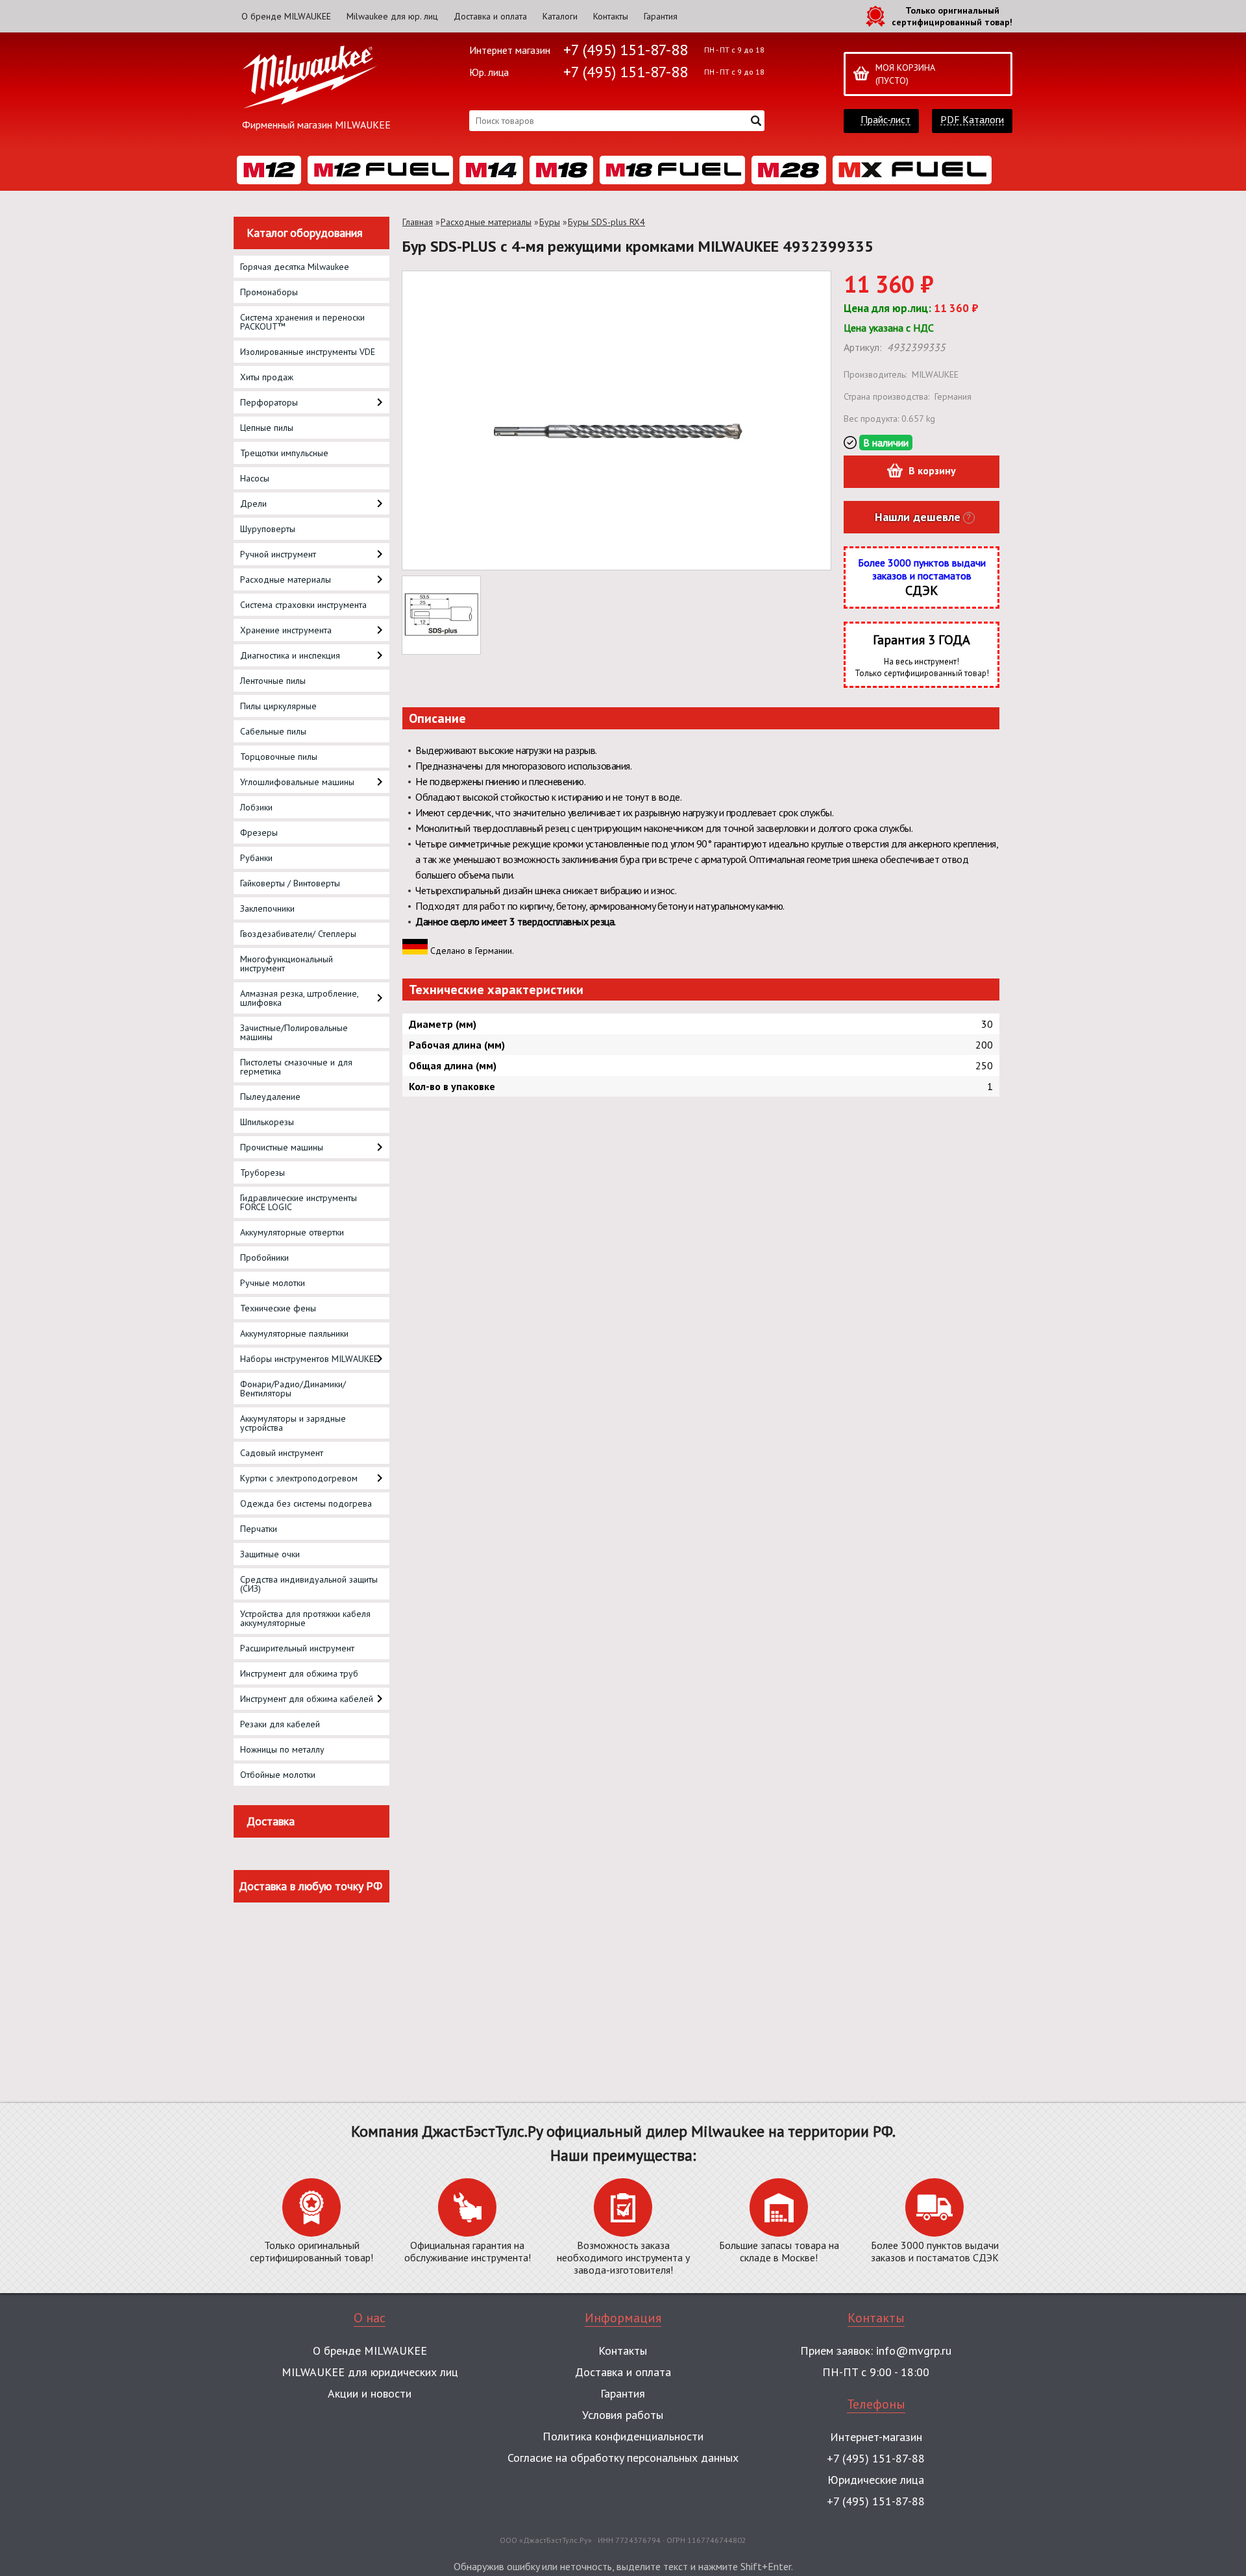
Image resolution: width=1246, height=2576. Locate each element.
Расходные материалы (486, 222)
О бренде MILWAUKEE (286, 16)
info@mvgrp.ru (914, 2351)
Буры (550, 222)
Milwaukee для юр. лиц (392, 16)
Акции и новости (370, 2393)
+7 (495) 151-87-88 (626, 50)
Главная (418, 222)
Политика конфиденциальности (623, 2436)
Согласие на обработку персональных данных (623, 2458)
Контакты (611, 16)
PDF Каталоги (972, 120)
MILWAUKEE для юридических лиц (370, 2372)
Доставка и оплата (490, 16)
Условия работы (623, 2415)
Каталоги (560, 16)
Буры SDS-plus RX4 (606, 222)
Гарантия (661, 16)
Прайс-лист (886, 120)
